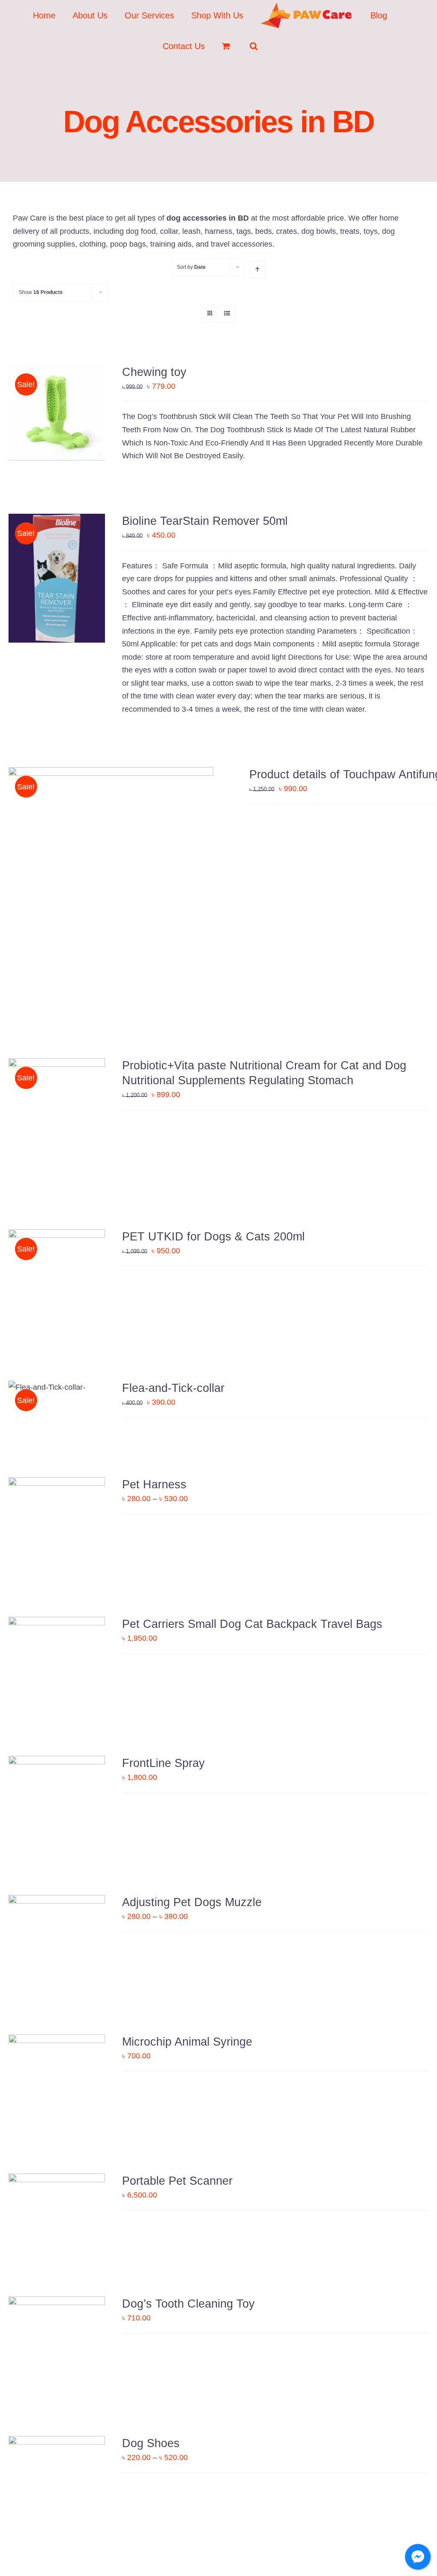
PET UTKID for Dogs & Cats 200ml (213, 1237)
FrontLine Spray (163, 1763)
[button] (254, 46)
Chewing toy (154, 372)
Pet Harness (154, 1484)
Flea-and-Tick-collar (173, 1388)
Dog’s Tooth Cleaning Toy (188, 2304)
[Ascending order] (258, 269)
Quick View (57, 414)
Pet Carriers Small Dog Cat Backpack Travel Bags (252, 1624)
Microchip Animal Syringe (187, 2042)
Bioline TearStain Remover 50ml (205, 521)
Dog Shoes (151, 2443)
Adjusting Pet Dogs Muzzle (192, 1902)
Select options (51, 1522)
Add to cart (51, 574)
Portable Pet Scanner (177, 2181)
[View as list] (227, 313)
